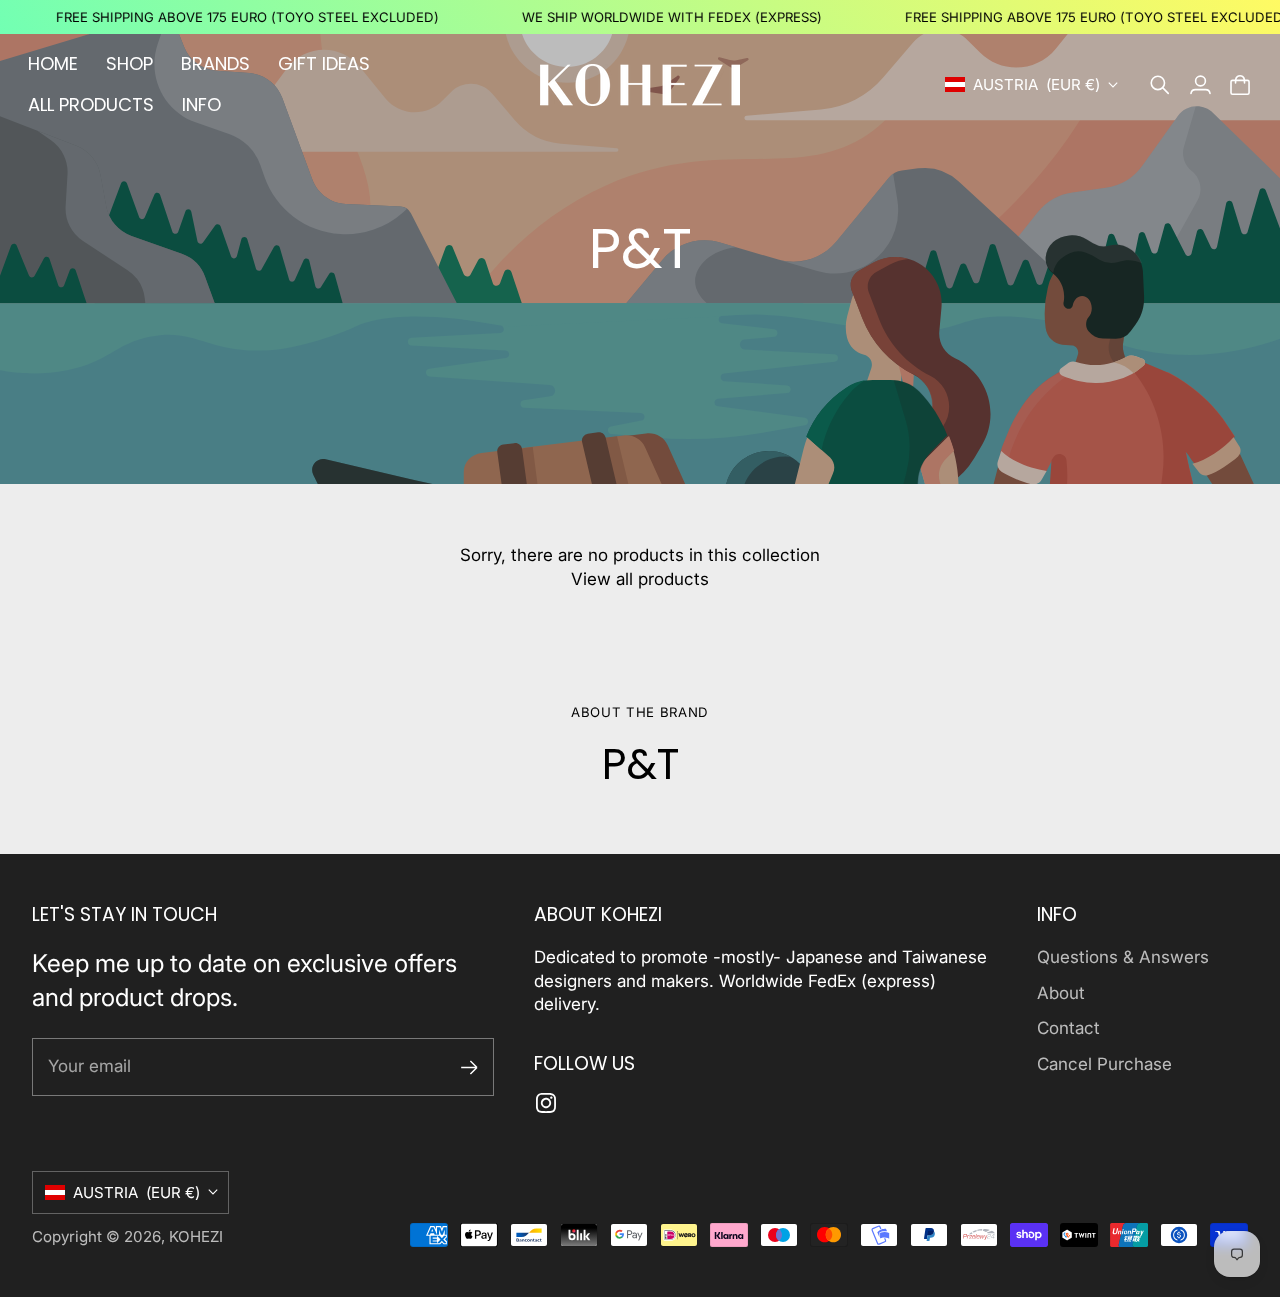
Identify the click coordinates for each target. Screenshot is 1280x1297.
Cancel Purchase (1104, 1064)
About (1061, 993)
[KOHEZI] (640, 85)
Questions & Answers (1123, 957)
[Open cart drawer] (1240, 85)
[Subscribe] (469, 1067)
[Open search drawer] (1160, 85)
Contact (1068, 1028)
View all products (640, 579)
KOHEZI (196, 1236)
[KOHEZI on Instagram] (546, 1103)
